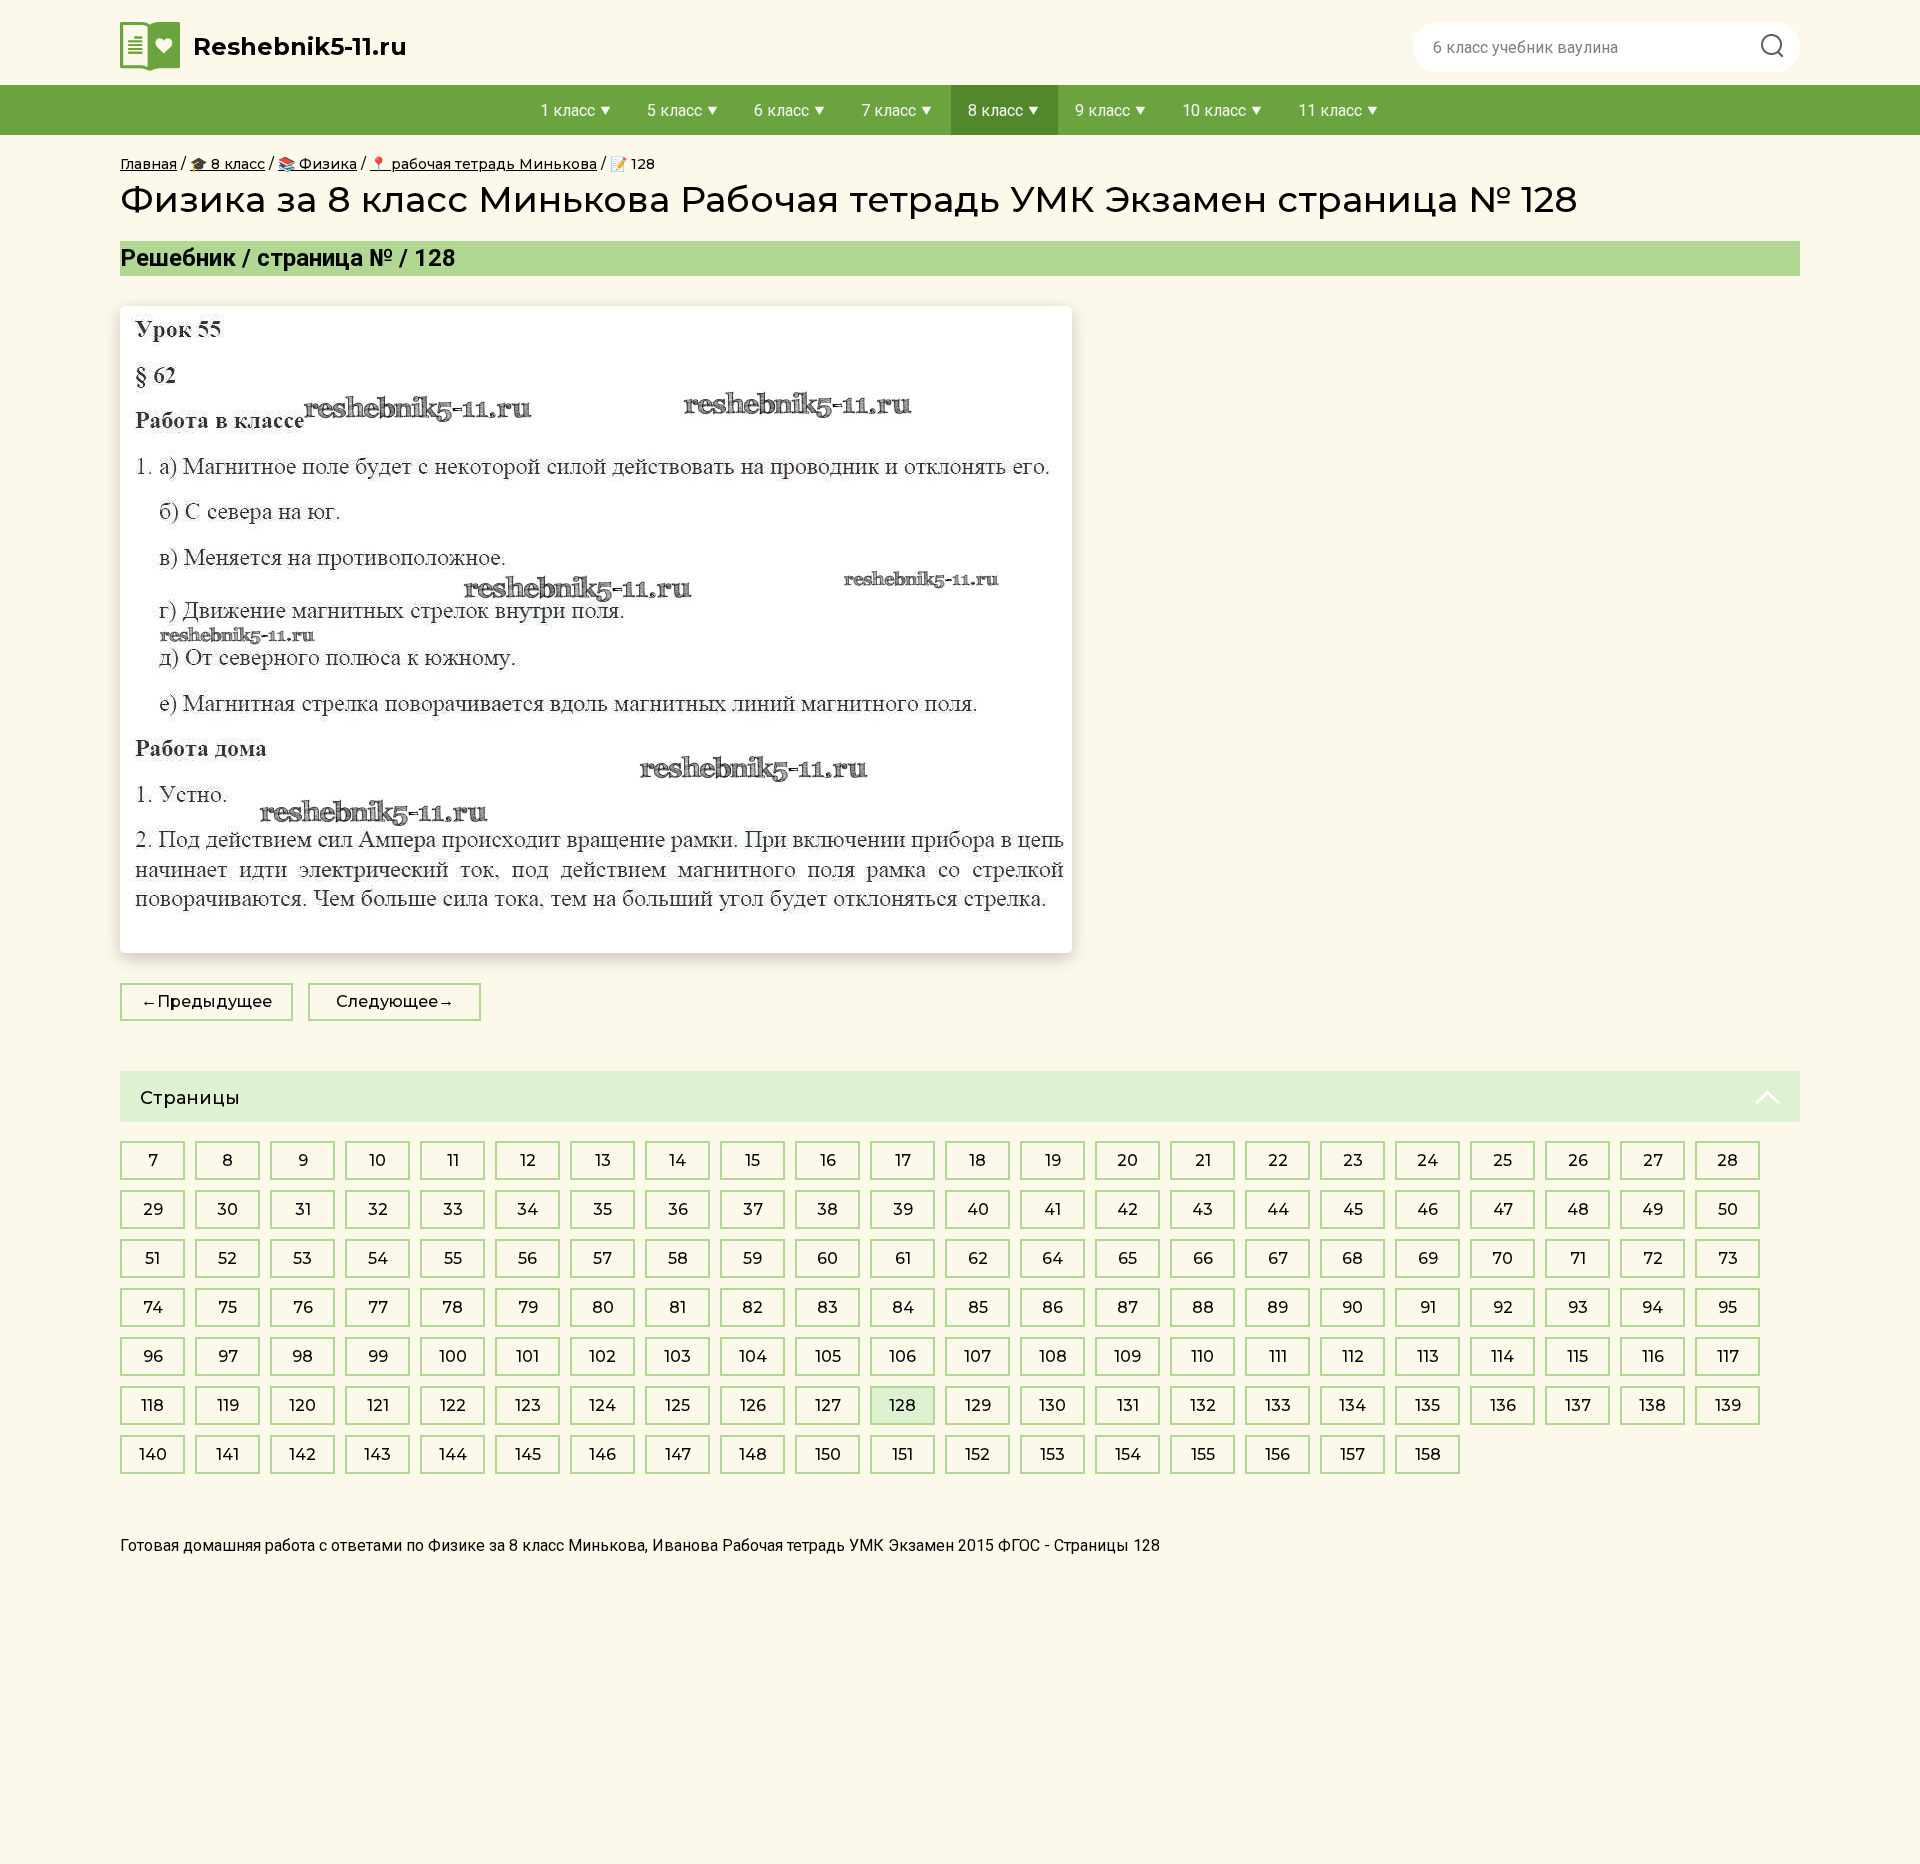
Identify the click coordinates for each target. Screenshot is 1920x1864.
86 (1052, 1307)
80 (603, 1307)
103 (677, 1356)
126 (753, 1405)
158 (1428, 1454)
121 (378, 1405)
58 (678, 1258)
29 (153, 1209)
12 (528, 1160)
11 (453, 1160)
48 (1578, 1209)
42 (1127, 1209)
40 (978, 1209)
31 (303, 1209)
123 (528, 1405)
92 (1503, 1307)
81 (677, 1307)
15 (752, 1160)
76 (303, 1307)
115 (1577, 1356)
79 (528, 1307)
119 (228, 1405)
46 (1427, 1209)
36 (678, 1209)
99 (378, 1356)
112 (1353, 1356)
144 (453, 1454)
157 (1352, 1454)
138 (1652, 1405)
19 (1053, 1160)
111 (1278, 1356)
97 (228, 1356)
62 (978, 1258)
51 (152, 1258)
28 (1727, 1160)
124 (602, 1405)
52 (227, 1258)
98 (302, 1356)
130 (1052, 1405)
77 (378, 1307)
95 (1727, 1307)
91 (1428, 1307)
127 (828, 1405)
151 (902, 1454)
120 (302, 1405)
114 (1502, 1356)
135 (1427, 1405)
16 (828, 1160)
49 (1652, 1209)
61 (903, 1258)
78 (452, 1307)
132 (1203, 1405)
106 (902, 1356)
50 (1728, 1209)
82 (752, 1307)
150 (828, 1454)
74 (153, 1307)
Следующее (387, 1001)
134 (1352, 1405)
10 (377, 1160)
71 (1578, 1258)
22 (1278, 1160)
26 (1578, 1160)
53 (302, 1258)
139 (1728, 1405)
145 (528, 1454)
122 (453, 1405)
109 (1127, 1356)
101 (527, 1356)
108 (1053, 1356)
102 (602, 1356)
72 (1653, 1258)
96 (153, 1356)
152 (977, 1454)
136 (1503, 1405)
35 (602, 1209)
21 (1203, 1160)
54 (378, 1258)
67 (1278, 1258)
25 (1502, 1160)
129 (978, 1405)
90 (1352, 1307)
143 (377, 1454)
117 (1728, 1356)
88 (1203, 1307)
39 (903, 1209)
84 (903, 1307)
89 (1277, 1307)
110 (1202, 1356)
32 (378, 1209)
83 (827, 1307)
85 (978, 1307)
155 (1203, 1454)
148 (753, 1454)
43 (1202, 1209)
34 (527, 1209)
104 (753, 1356)
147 (678, 1454)
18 (977, 1160)
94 (1652, 1307)
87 (1127, 1307)
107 (977, 1356)
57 (602, 1258)
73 (1728, 1258)
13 (603, 1160)
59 (752, 1258)
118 (152, 1405)
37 (753, 1209)
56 (527, 1258)
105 (828, 1356)
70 (1502, 1258)
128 (902, 1405)
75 (227, 1307)
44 (1278, 1209)
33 (453, 1209)
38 (827, 1209)
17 (903, 1160)
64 (1052, 1258)
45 (1353, 1209)
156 (1277, 1454)
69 (1428, 1258)
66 (1203, 1258)
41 (1052, 1209)
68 (1352, 1258)
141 (227, 1454)
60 (827, 1258)
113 (1428, 1356)
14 (677, 1160)
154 (1128, 1454)
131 (1128, 1405)
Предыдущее (214, 1001)
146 (602, 1454)
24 (1427, 1160)
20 (1127, 1160)
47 (1503, 1209)
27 (1653, 1160)
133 (1278, 1405)
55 (453, 1258)
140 (153, 1454)
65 (1127, 1258)
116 (1653, 1356)
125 (677, 1405)
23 (1353, 1160)
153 (1052, 1454)
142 (302, 1454)
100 (453, 1356)
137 (1578, 1405)
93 (1578, 1307)
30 (227, 1209)
